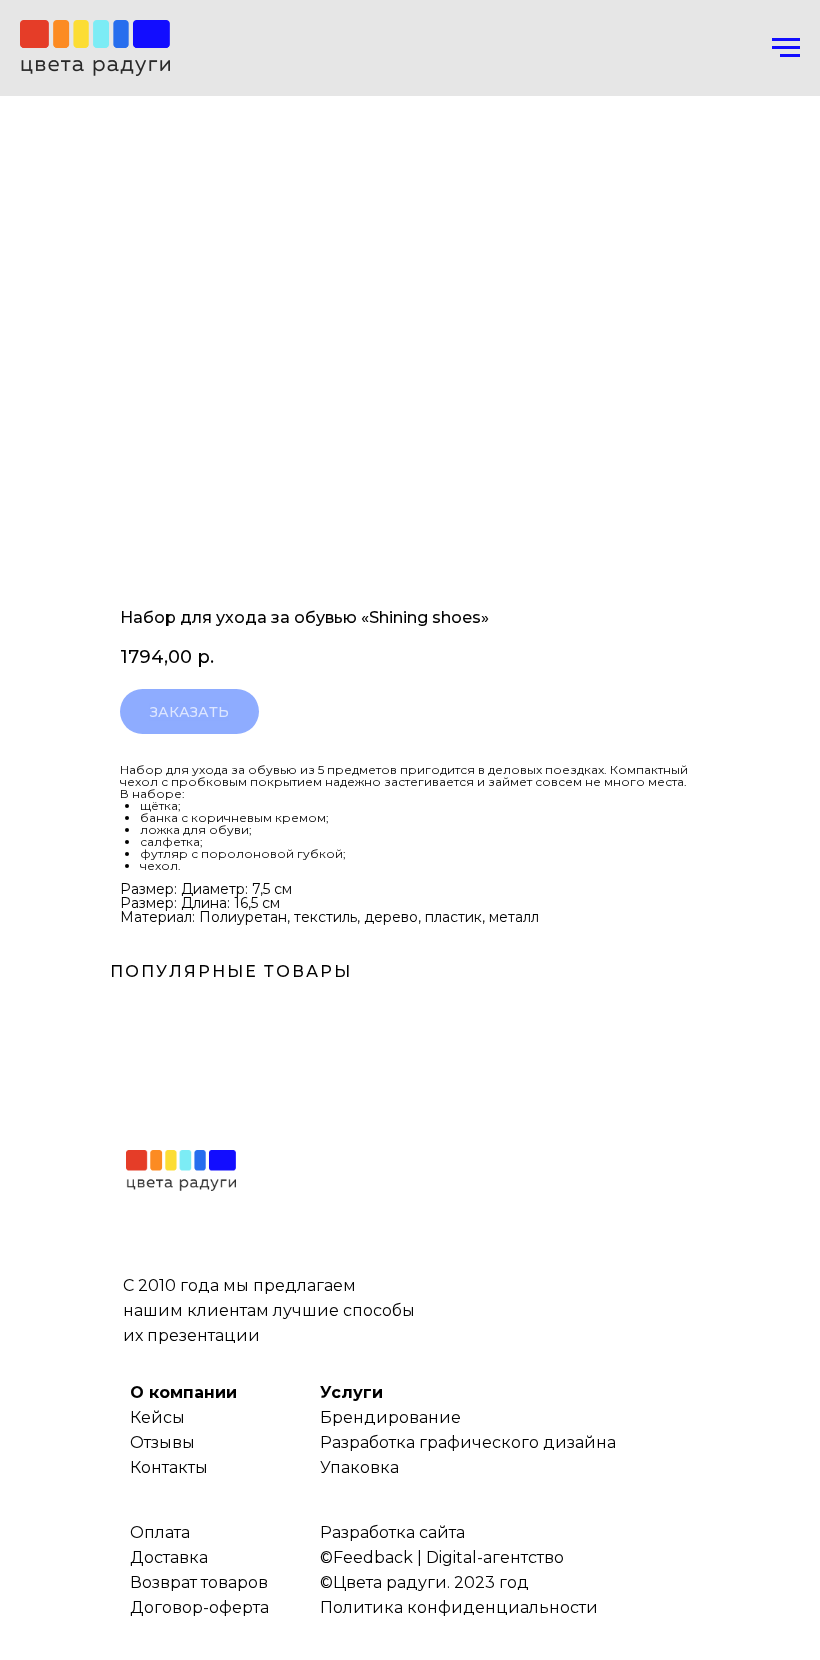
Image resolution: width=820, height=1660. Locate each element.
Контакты (169, 1467)
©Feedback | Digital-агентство (442, 1557)
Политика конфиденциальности (459, 1607)
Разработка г (373, 1442)
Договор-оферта (199, 1607)
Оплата (160, 1532)
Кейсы (157, 1417)
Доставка (169, 1557)
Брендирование (390, 1417)
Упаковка (359, 1467)
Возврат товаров (199, 1582)
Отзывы (162, 1442)
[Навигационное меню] (786, 48)
